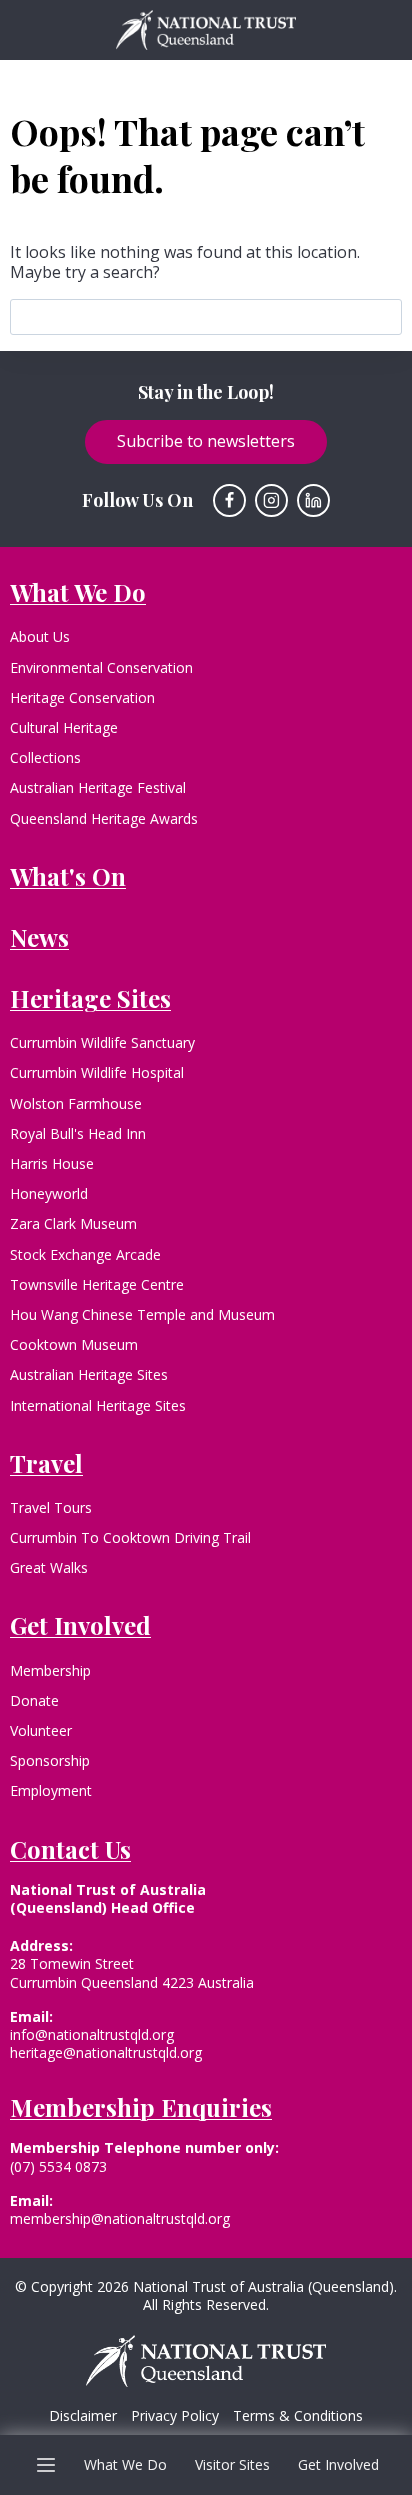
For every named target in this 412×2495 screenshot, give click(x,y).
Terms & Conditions (298, 2416)
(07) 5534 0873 (58, 2166)
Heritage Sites (90, 998)
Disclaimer (83, 2416)
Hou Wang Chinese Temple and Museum (142, 1314)
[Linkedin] (314, 501)
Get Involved (338, 2464)
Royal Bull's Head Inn (78, 1133)
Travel (46, 1463)
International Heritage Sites (98, 1405)
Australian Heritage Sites (89, 1374)
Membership (50, 1670)
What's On (68, 876)
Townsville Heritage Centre (97, 1284)
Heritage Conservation (82, 697)
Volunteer (41, 1730)
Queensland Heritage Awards (104, 818)
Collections (45, 757)
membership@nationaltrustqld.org (120, 2218)
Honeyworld (49, 1193)
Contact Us (70, 1849)
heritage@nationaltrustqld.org (106, 2052)
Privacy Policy (175, 2416)
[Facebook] (230, 501)
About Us (40, 636)
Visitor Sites (232, 2464)
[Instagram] (272, 501)
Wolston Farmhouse (76, 1103)
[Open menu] (46, 2464)
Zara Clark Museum (73, 1223)
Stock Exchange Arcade (85, 1254)
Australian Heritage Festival (98, 787)
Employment (51, 1790)
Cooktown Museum (74, 1344)
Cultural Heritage (64, 727)
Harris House (52, 1163)
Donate (34, 1700)
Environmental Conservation (101, 667)
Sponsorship (50, 1760)
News (39, 937)
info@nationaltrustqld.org (92, 2034)
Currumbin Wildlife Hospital (97, 1072)
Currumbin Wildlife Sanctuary (102, 1042)
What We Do (125, 2464)
